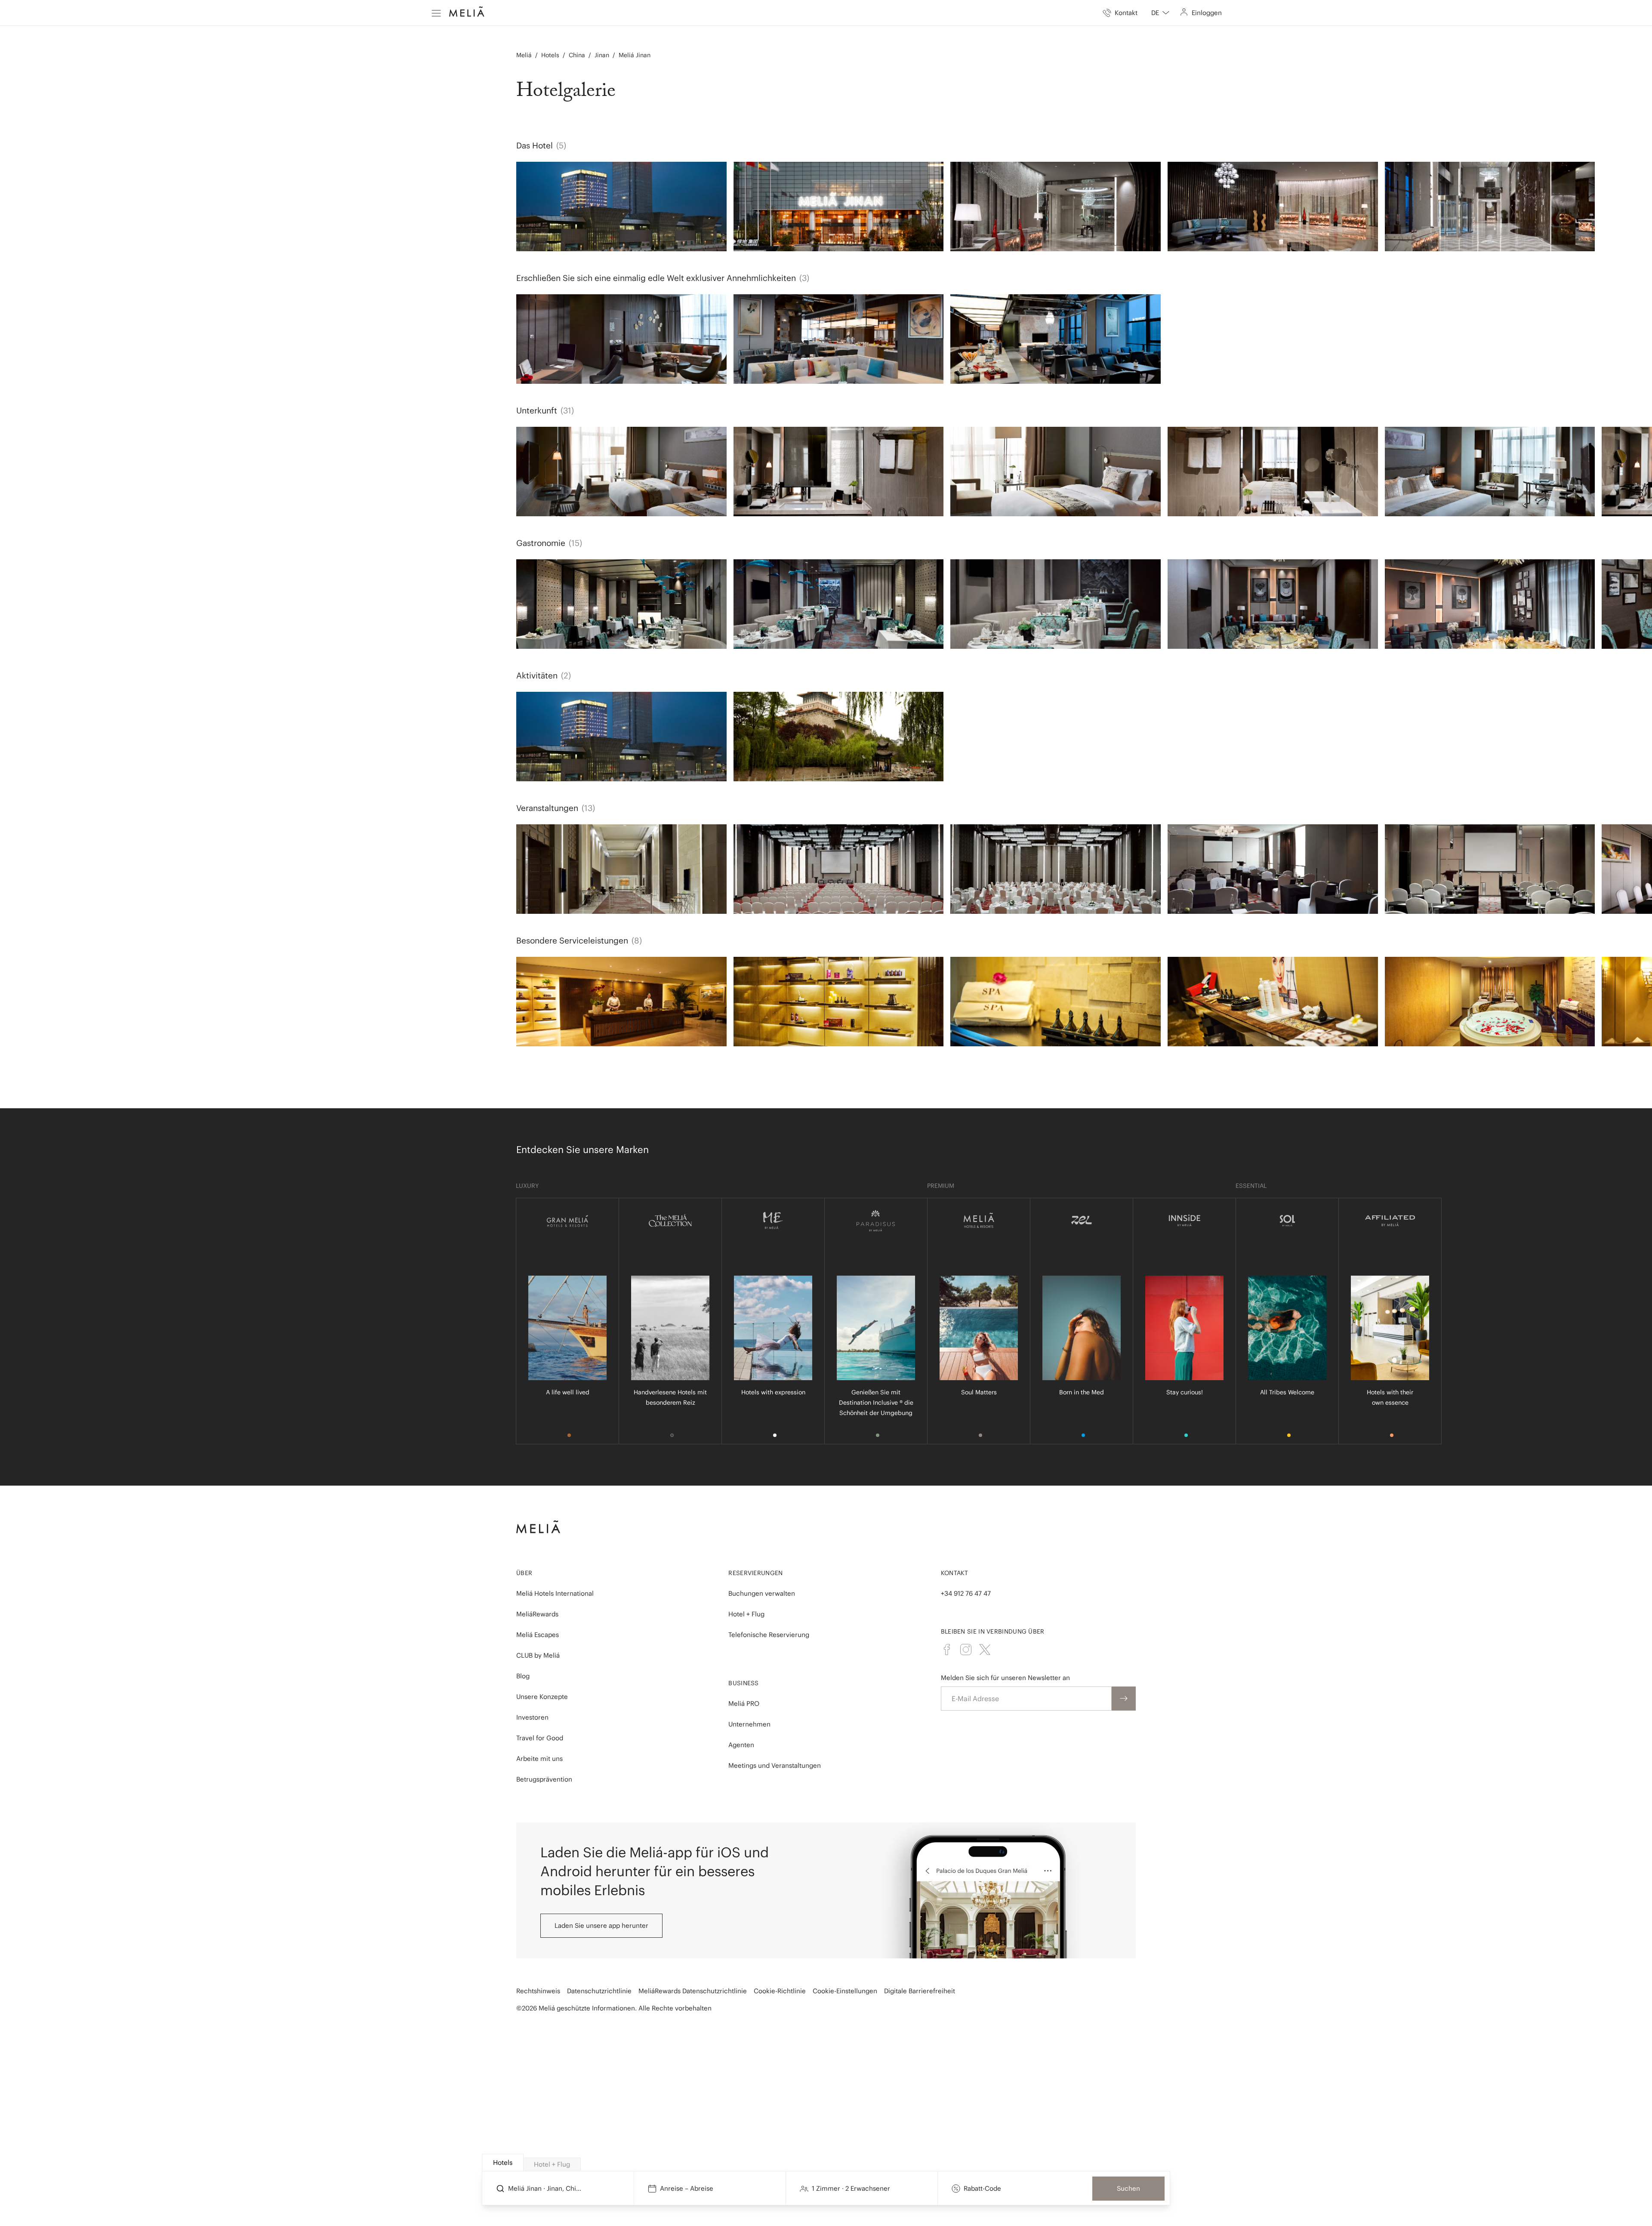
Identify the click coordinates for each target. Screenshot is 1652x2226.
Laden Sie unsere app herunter (601, 1925)
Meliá (524, 55)
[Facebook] (947, 1649)
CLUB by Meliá (538, 1655)
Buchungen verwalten (762, 1593)
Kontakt (955, 1573)
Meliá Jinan (635, 55)
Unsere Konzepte (542, 1697)
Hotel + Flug (746, 1614)
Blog (523, 1676)
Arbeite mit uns (539, 1759)
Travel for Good (540, 1738)
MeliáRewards (537, 1614)
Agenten (741, 1745)
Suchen (1128, 2188)
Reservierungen (755, 1573)
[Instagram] (966, 1649)
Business (743, 1683)
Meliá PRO (744, 1703)
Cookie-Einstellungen (845, 1991)
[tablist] (826, 2163)
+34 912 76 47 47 (966, 1593)
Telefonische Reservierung (769, 1635)
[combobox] (1160, 13)
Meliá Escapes (538, 1635)
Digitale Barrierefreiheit (920, 1991)
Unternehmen (749, 1724)
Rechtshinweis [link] (538, 1991)
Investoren (532, 1717)
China (577, 55)
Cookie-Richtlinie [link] (780, 1991)
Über (524, 1573)
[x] (985, 1649)
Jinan (602, 55)
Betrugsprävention (544, 1779)
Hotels (550, 55)
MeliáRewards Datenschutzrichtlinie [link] (693, 1991)
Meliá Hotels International (555, 1593)
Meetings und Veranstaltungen (775, 1765)
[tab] (503, 2163)
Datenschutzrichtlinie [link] (599, 1991)
